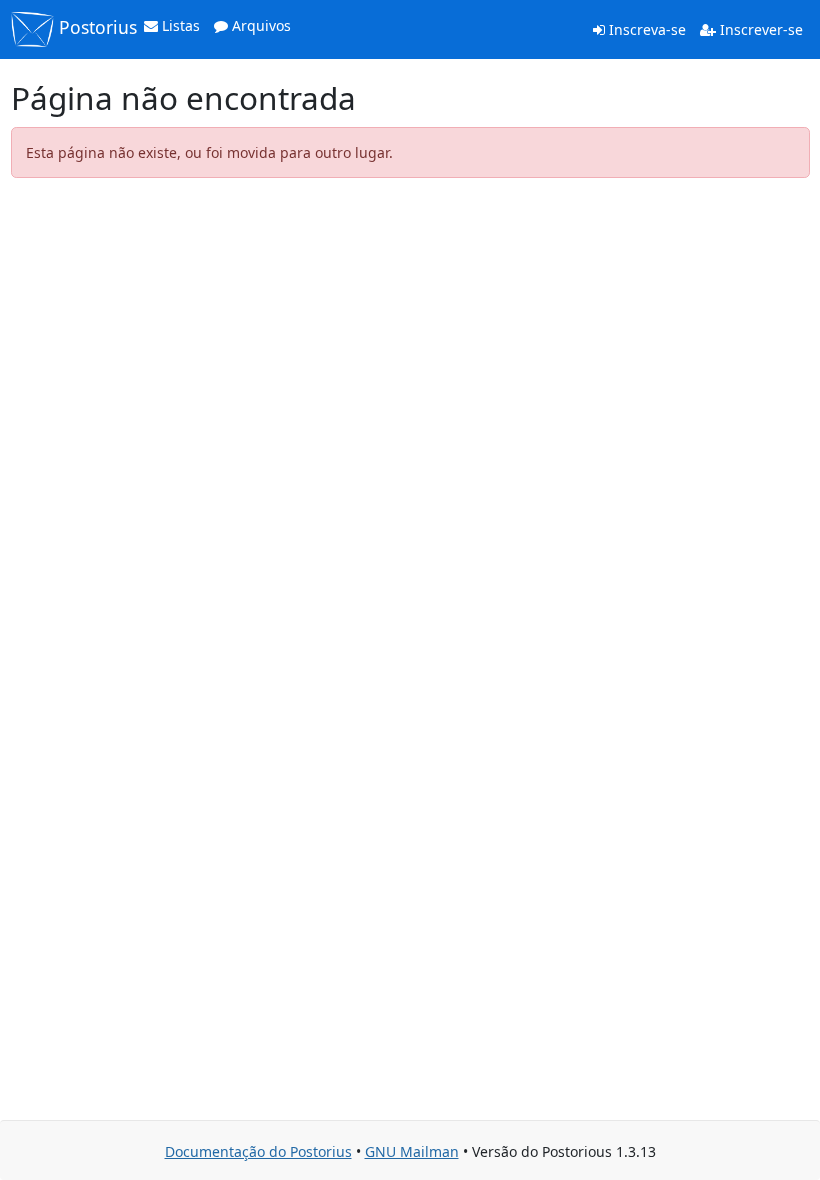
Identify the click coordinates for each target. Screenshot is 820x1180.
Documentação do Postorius (258, 1151)
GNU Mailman (412, 1151)
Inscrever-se (759, 29)
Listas (179, 25)
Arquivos (259, 25)
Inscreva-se (645, 29)
